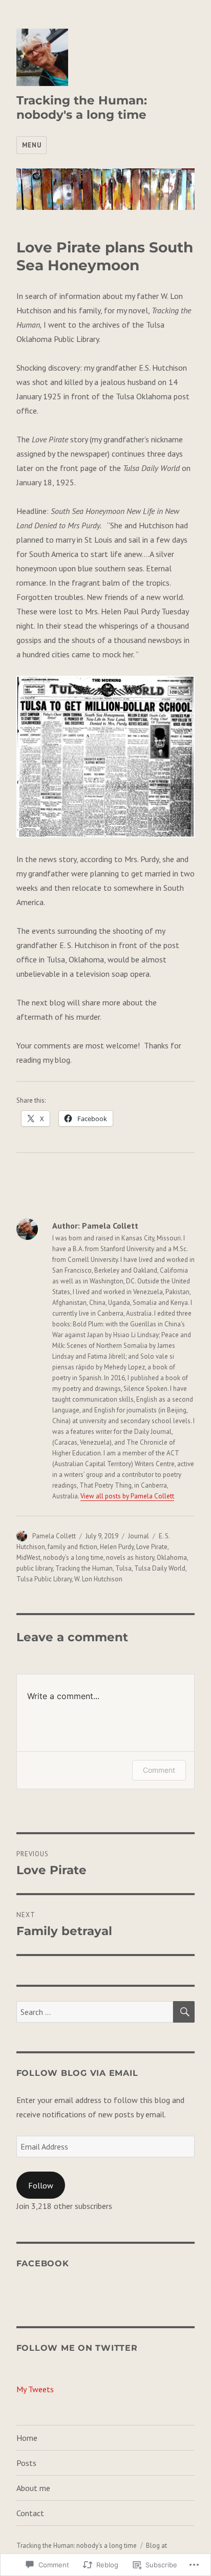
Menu (31, 145)
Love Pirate (152, 1547)
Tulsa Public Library (44, 1579)
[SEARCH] (184, 2012)
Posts (26, 2463)
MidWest (28, 1558)
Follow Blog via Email (77, 2073)
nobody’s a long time (73, 1558)
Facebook (43, 2263)
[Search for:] (95, 2012)
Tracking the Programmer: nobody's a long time (82, 108)
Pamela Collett (54, 1536)
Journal (139, 1536)
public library (35, 1568)
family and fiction (72, 1547)
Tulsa (123, 1568)
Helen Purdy (117, 1547)
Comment (159, 1770)
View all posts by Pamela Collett (127, 1496)
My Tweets (35, 2389)
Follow (41, 2185)
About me (33, 2488)
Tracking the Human (84, 1568)
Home (27, 2438)
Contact (30, 2513)
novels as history (130, 1558)
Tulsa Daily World (160, 1568)
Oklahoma (172, 1558)
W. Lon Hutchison (98, 1579)
